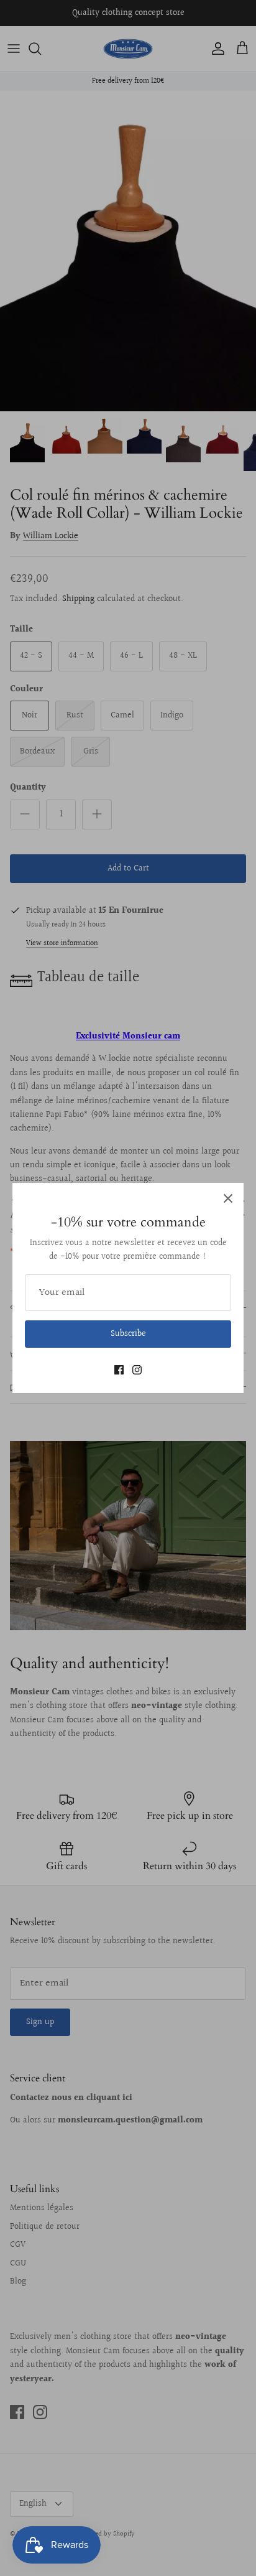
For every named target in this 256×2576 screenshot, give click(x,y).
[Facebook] (119, 1370)
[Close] (228, 1198)
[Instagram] (137, 1370)
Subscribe (128, 1334)
